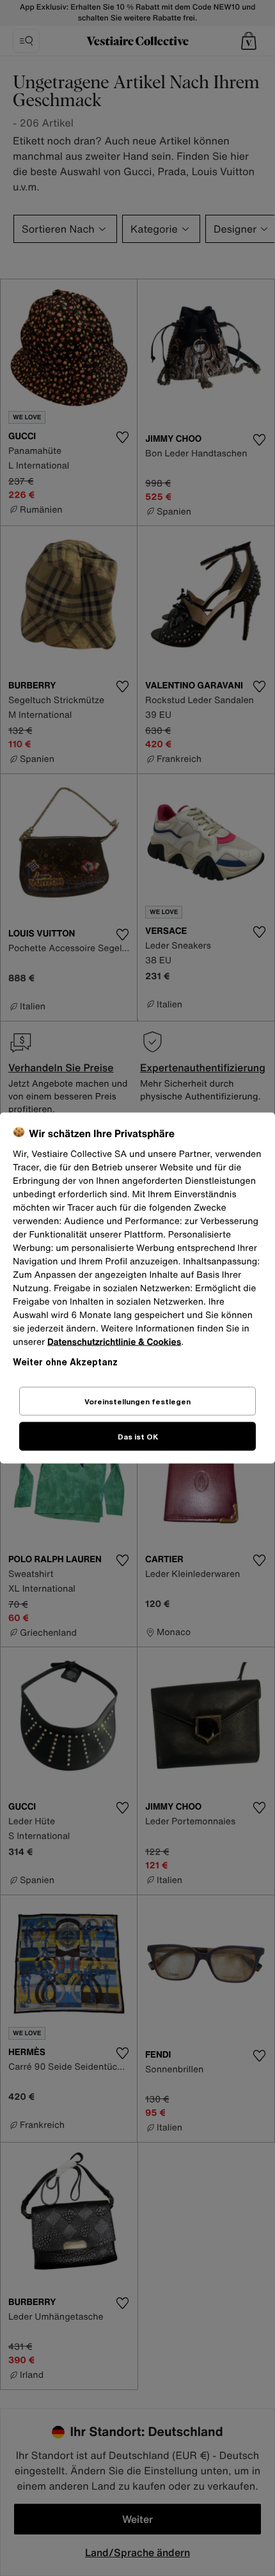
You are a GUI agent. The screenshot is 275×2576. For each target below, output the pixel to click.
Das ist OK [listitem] (138, 1437)
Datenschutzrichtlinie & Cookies (114, 1342)
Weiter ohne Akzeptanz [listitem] (65, 1362)
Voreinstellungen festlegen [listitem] (137, 1401)
